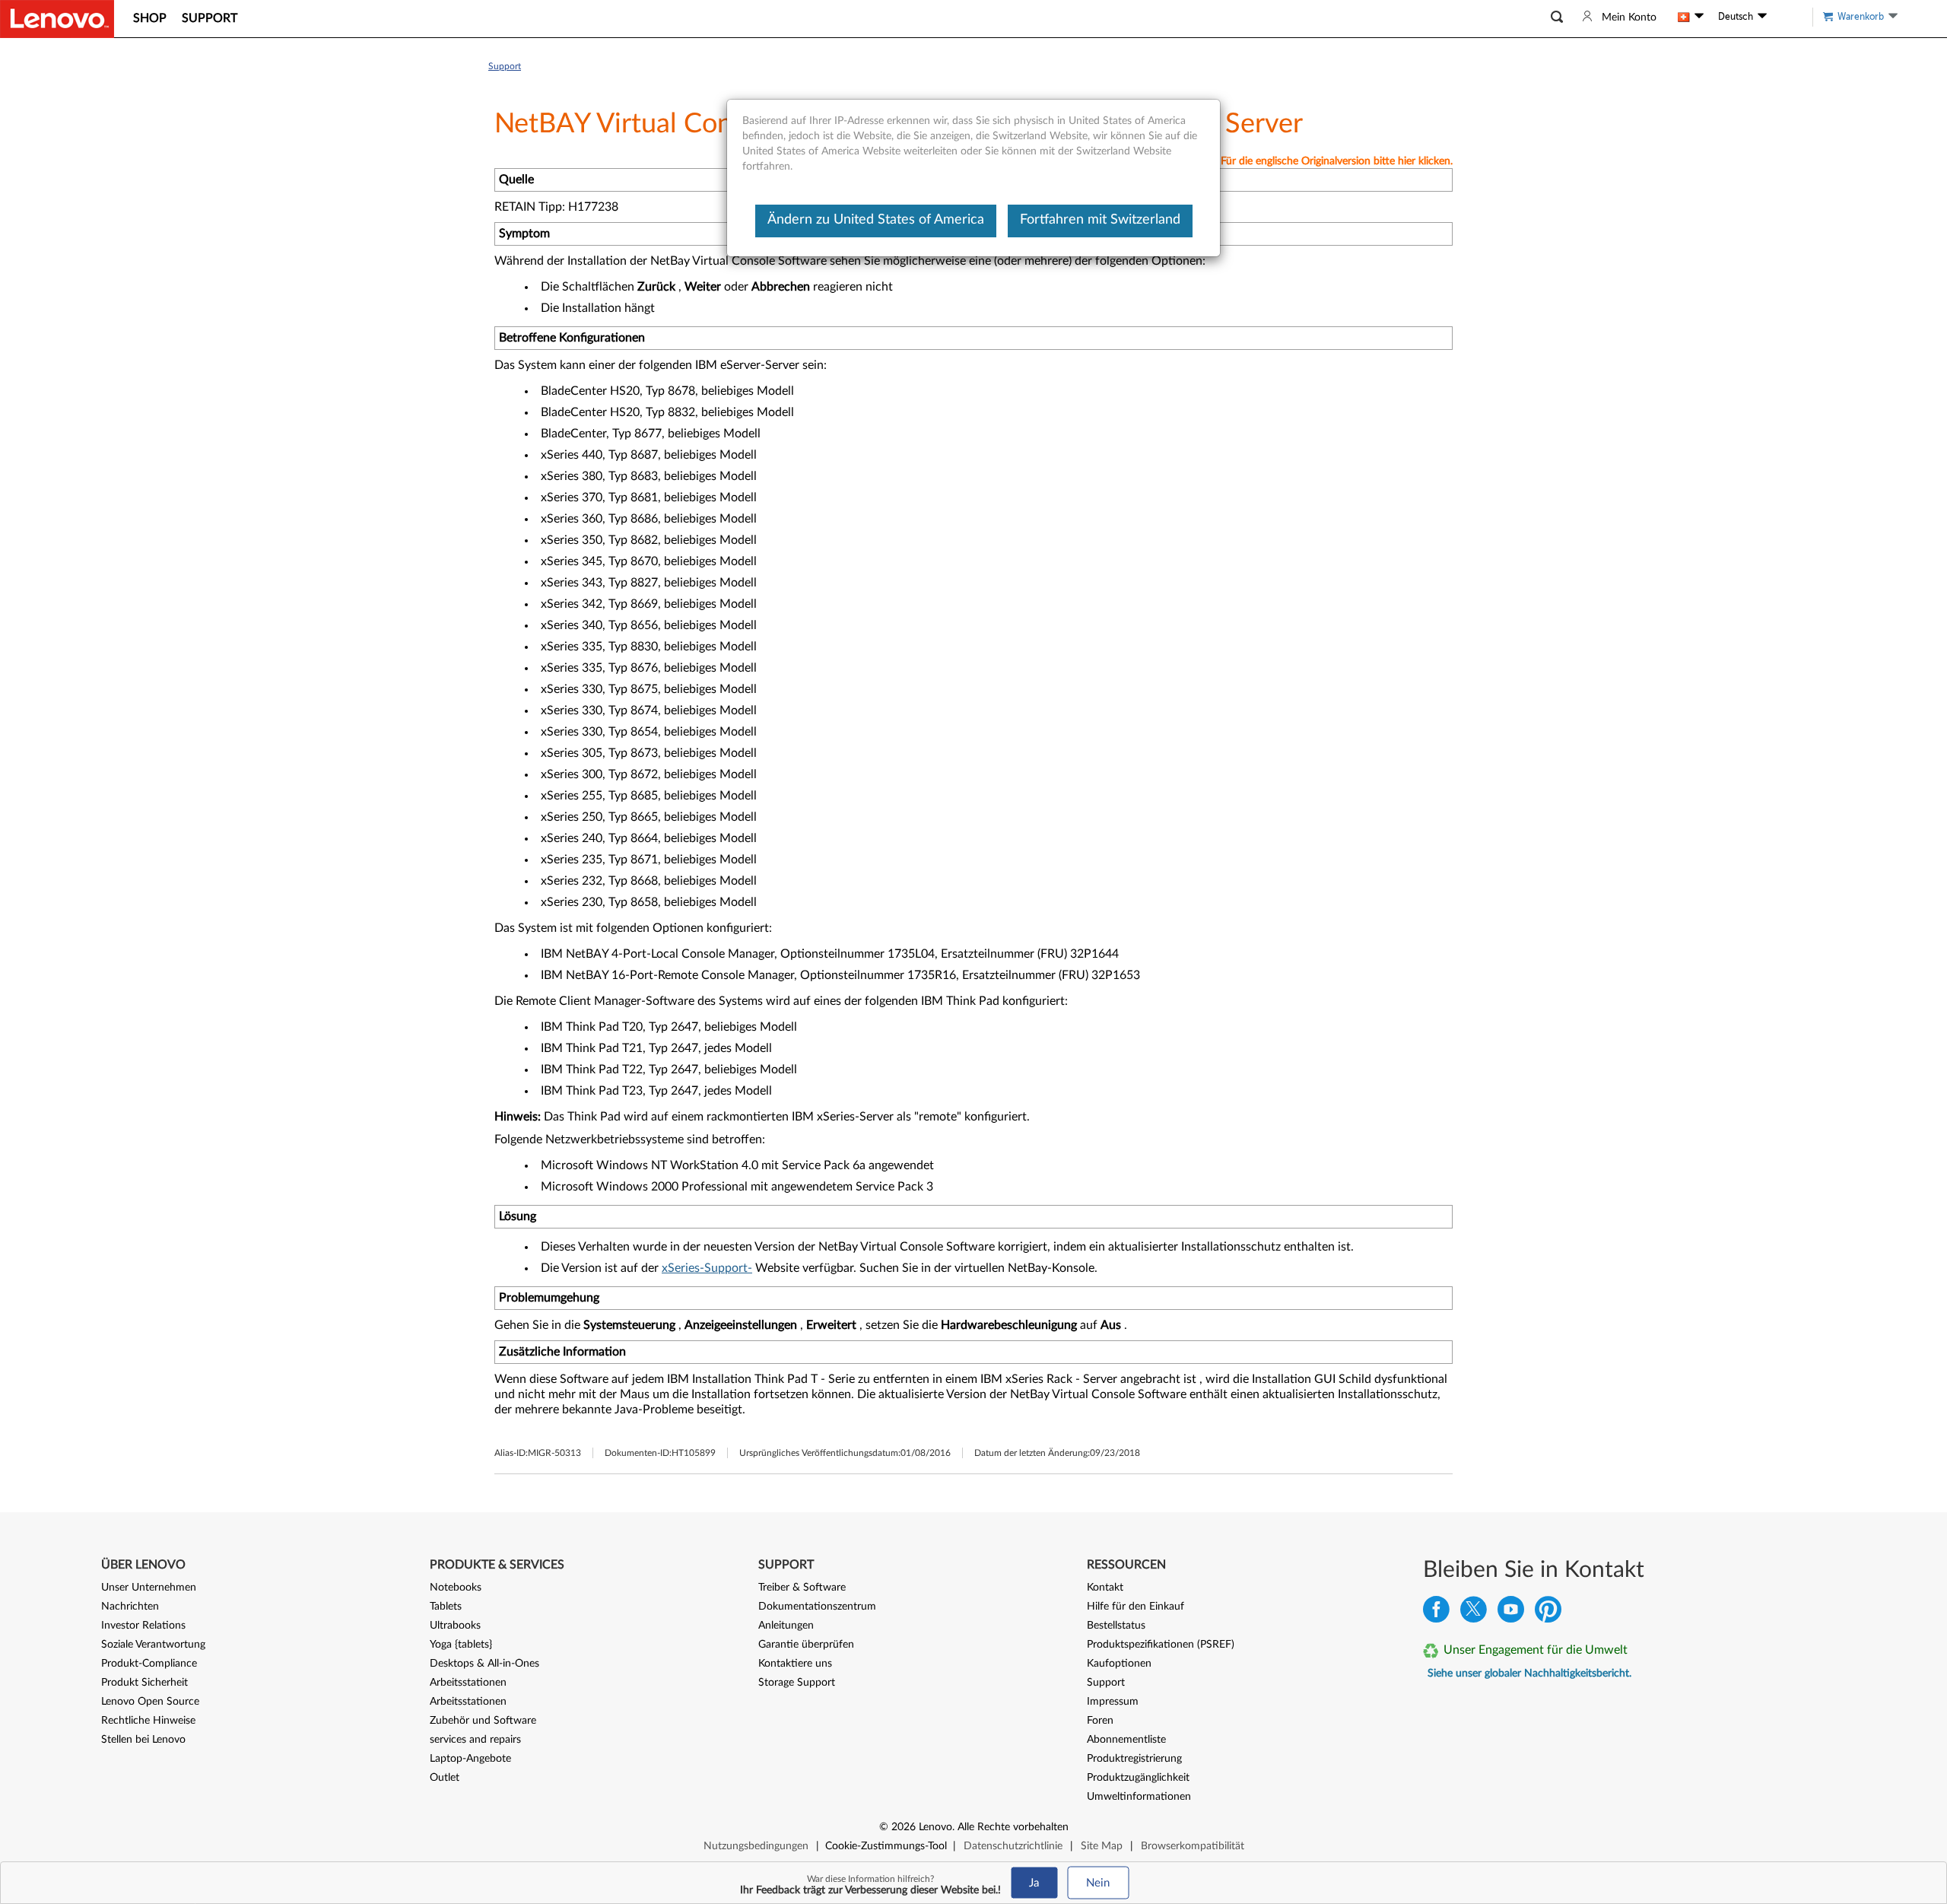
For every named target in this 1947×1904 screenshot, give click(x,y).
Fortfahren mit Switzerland (1100, 220)
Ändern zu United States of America (876, 220)
